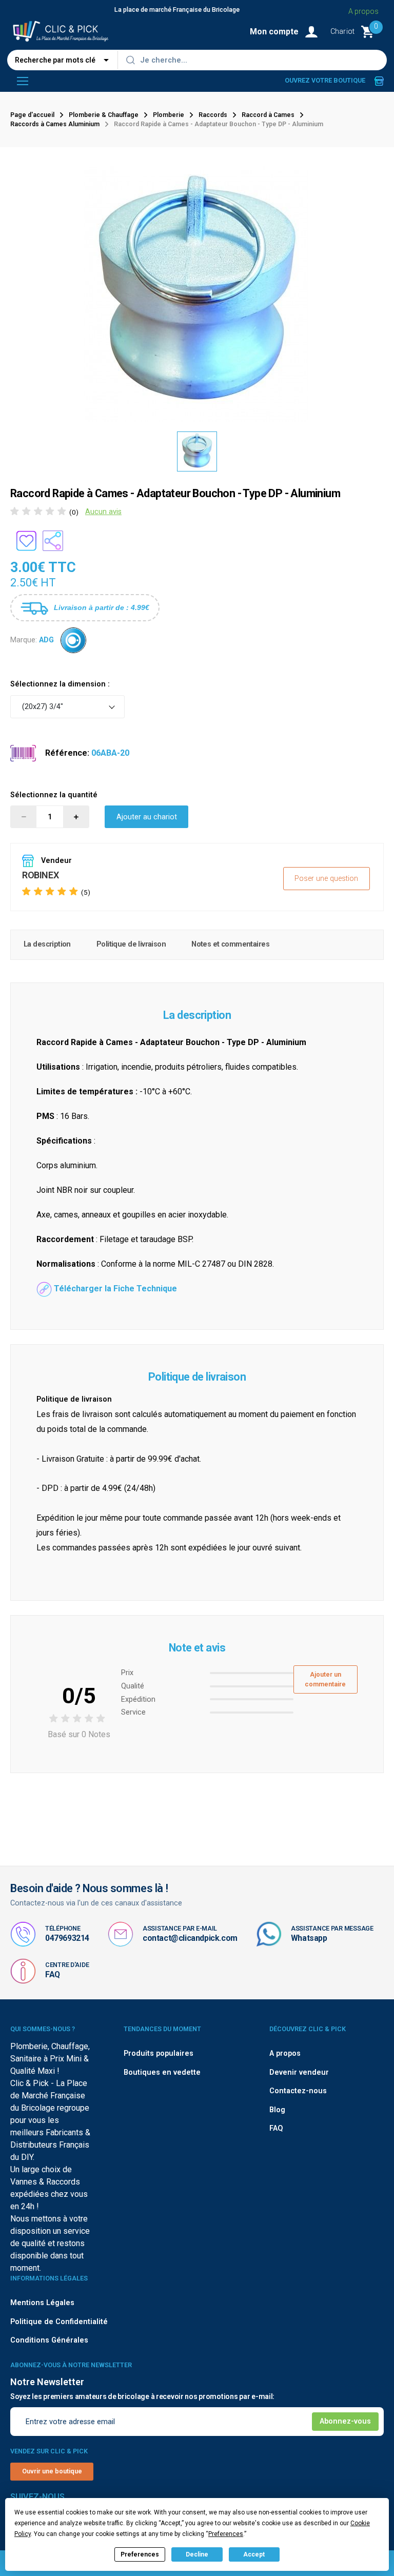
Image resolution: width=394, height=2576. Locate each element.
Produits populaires (159, 2053)
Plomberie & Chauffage (104, 115)
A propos (363, 11)
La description (47, 944)
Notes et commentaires (230, 944)
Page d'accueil (32, 115)
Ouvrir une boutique (52, 2471)
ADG (46, 640)
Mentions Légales (42, 2303)
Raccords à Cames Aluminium (55, 124)
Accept (254, 2554)
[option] (197, 451)
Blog (277, 2110)
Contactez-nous (298, 2091)
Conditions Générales (49, 2340)
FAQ (53, 1974)
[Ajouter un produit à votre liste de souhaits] (26, 541)
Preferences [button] (226, 2534)
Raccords (213, 115)
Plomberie (169, 115)
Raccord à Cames (268, 115)
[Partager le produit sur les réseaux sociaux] (53, 541)
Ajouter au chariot (147, 817)
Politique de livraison (131, 944)
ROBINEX (40, 875)
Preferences (140, 2554)
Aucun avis (103, 512)
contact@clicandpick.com (190, 1938)
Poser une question (326, 879)
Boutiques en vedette (162, 2072)
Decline (197, 2554)
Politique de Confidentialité (59, 2322)
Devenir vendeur (299, 2072)
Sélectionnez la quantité (54, 795)
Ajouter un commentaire (325, 1679)
